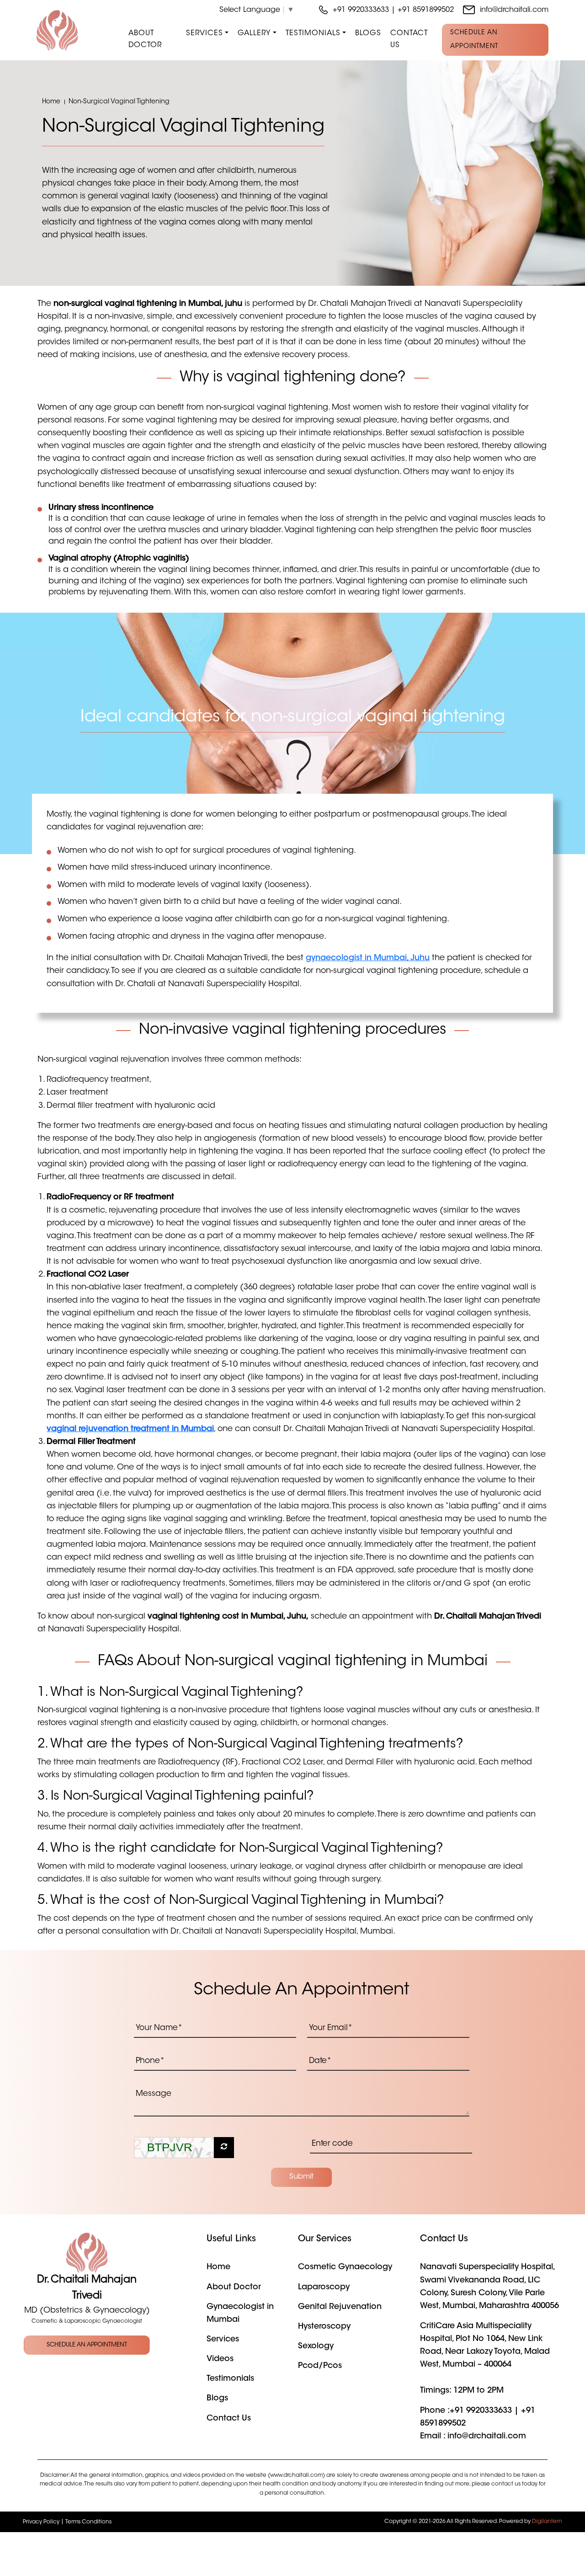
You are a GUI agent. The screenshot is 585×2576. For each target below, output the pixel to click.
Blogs (368, 33)
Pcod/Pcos (320, 2366)
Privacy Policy (41, 2522)
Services (223, 2340)
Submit (301, 2177)
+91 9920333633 (362, 10)
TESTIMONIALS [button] (313, 33)
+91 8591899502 (426, 10)
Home (51, 102)
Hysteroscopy (324, 2327)
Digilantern (547, 2522)
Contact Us (409, 39)
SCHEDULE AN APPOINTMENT (474, 40)
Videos (220, 2359)
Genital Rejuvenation (340, 2307)
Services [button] (205, 33)
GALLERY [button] (254, 33)
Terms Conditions (88, 2522)
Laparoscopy (324, 2287)
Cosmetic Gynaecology (345, 2267)
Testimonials (230, 2379)
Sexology (316, 2346)
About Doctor (145, 39)
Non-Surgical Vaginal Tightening (119, 102)
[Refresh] (224, 2148)
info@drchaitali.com (514, 10)
